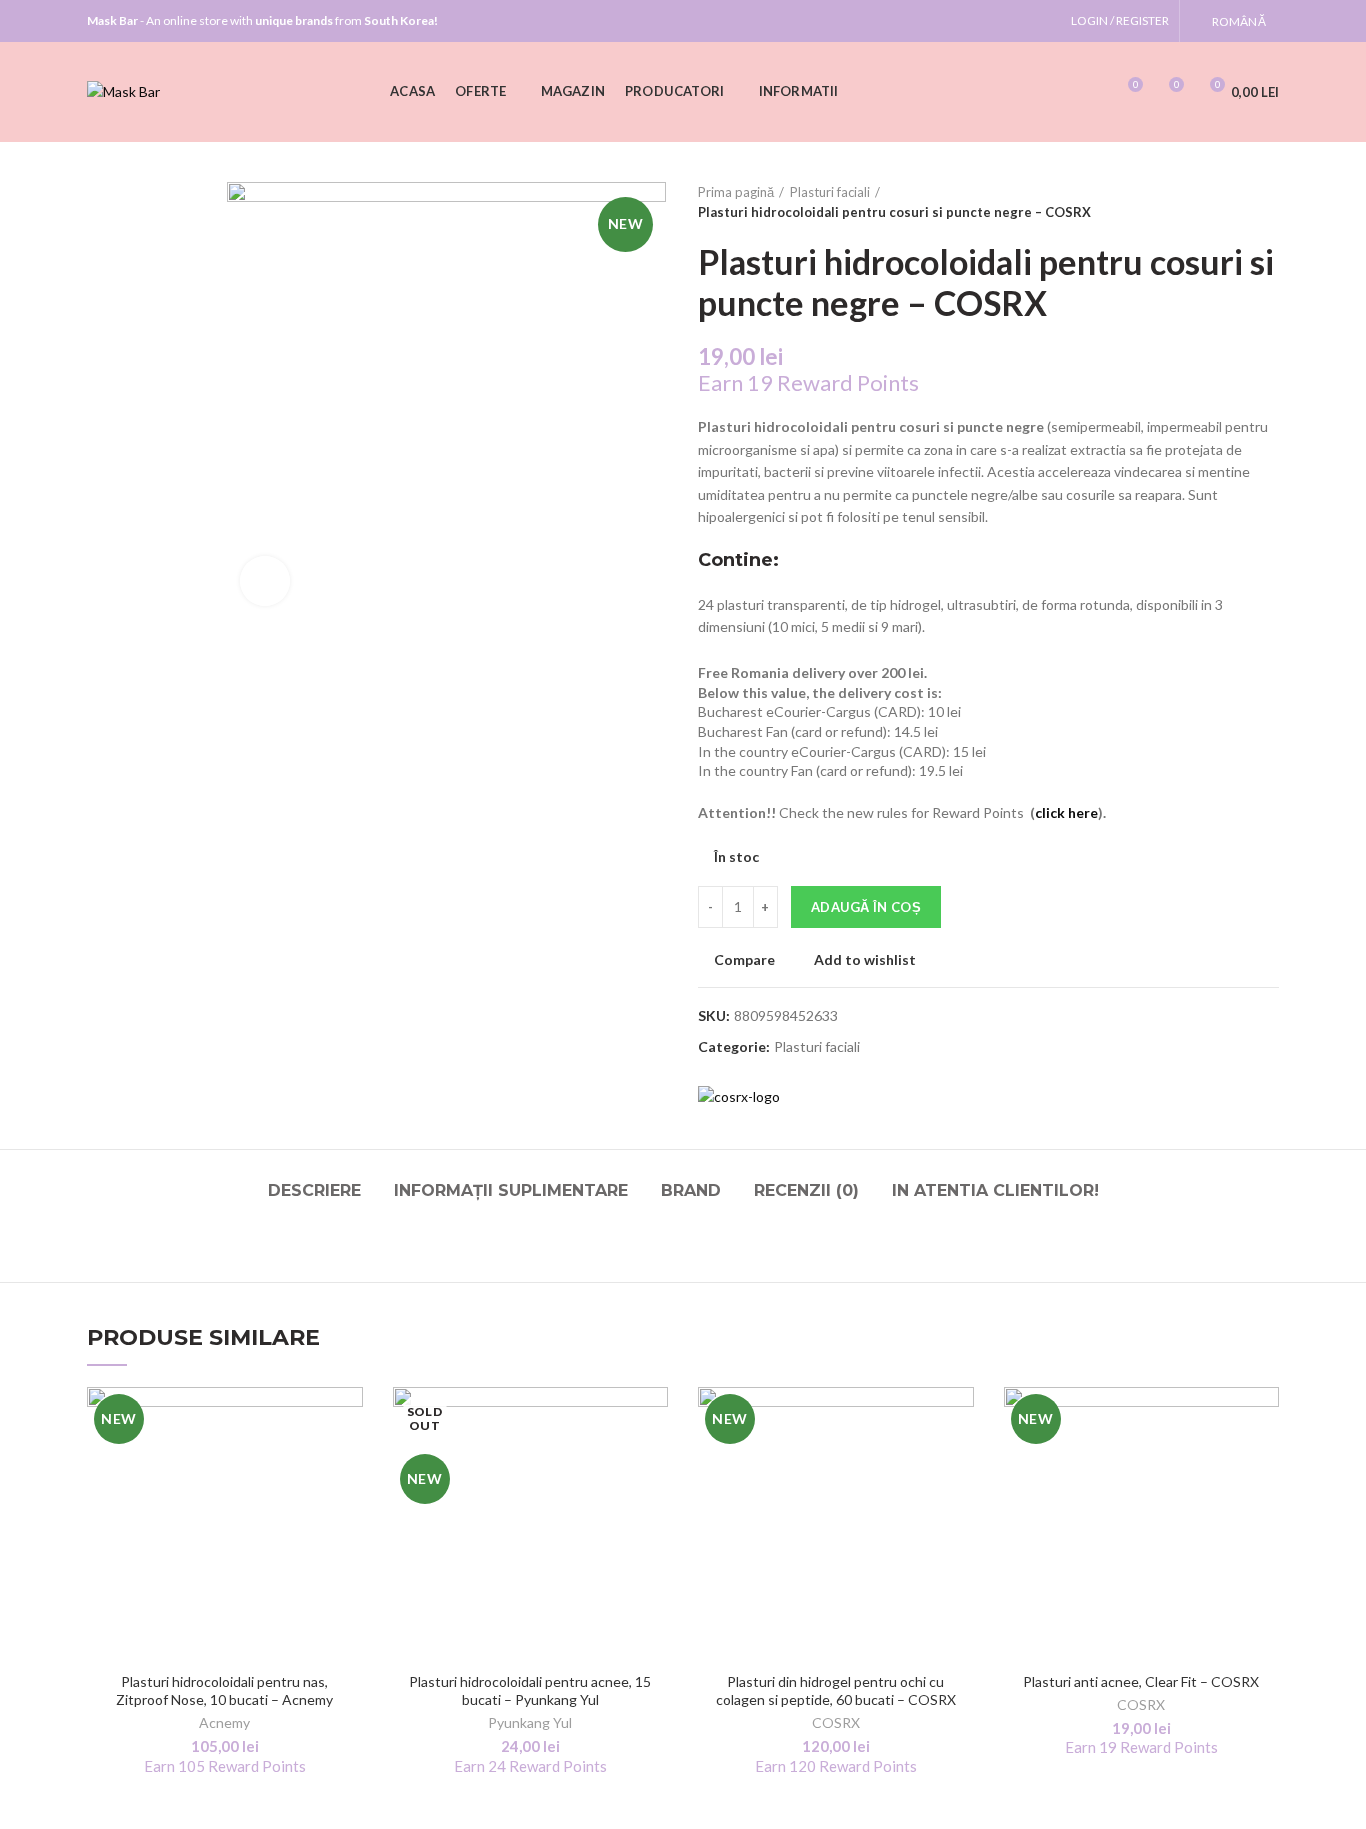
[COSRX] (739, 1097)
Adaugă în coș (866, 907)
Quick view (348, 1509)
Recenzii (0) (806, 1190)
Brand (691, 1190)
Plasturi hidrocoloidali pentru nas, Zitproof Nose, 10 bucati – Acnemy (224, 1690)
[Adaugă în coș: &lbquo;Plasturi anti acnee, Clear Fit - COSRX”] (1264, 1464)
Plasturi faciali (830, 192)
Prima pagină (736, 192)
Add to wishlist (865, 960)
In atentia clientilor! (995, 1190)
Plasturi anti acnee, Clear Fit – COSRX (1141, 1681)
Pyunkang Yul (530, 1722)
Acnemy (224, 1722)
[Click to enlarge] (265, 581)
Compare (744, 960)
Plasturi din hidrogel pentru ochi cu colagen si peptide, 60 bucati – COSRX (836, 1690)
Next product (1269, 202)
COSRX (836, 1722)
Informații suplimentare (511, 1190)
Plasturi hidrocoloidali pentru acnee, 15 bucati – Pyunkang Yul (530, 1690)
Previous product (1229, 202)
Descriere (314, 1190)
